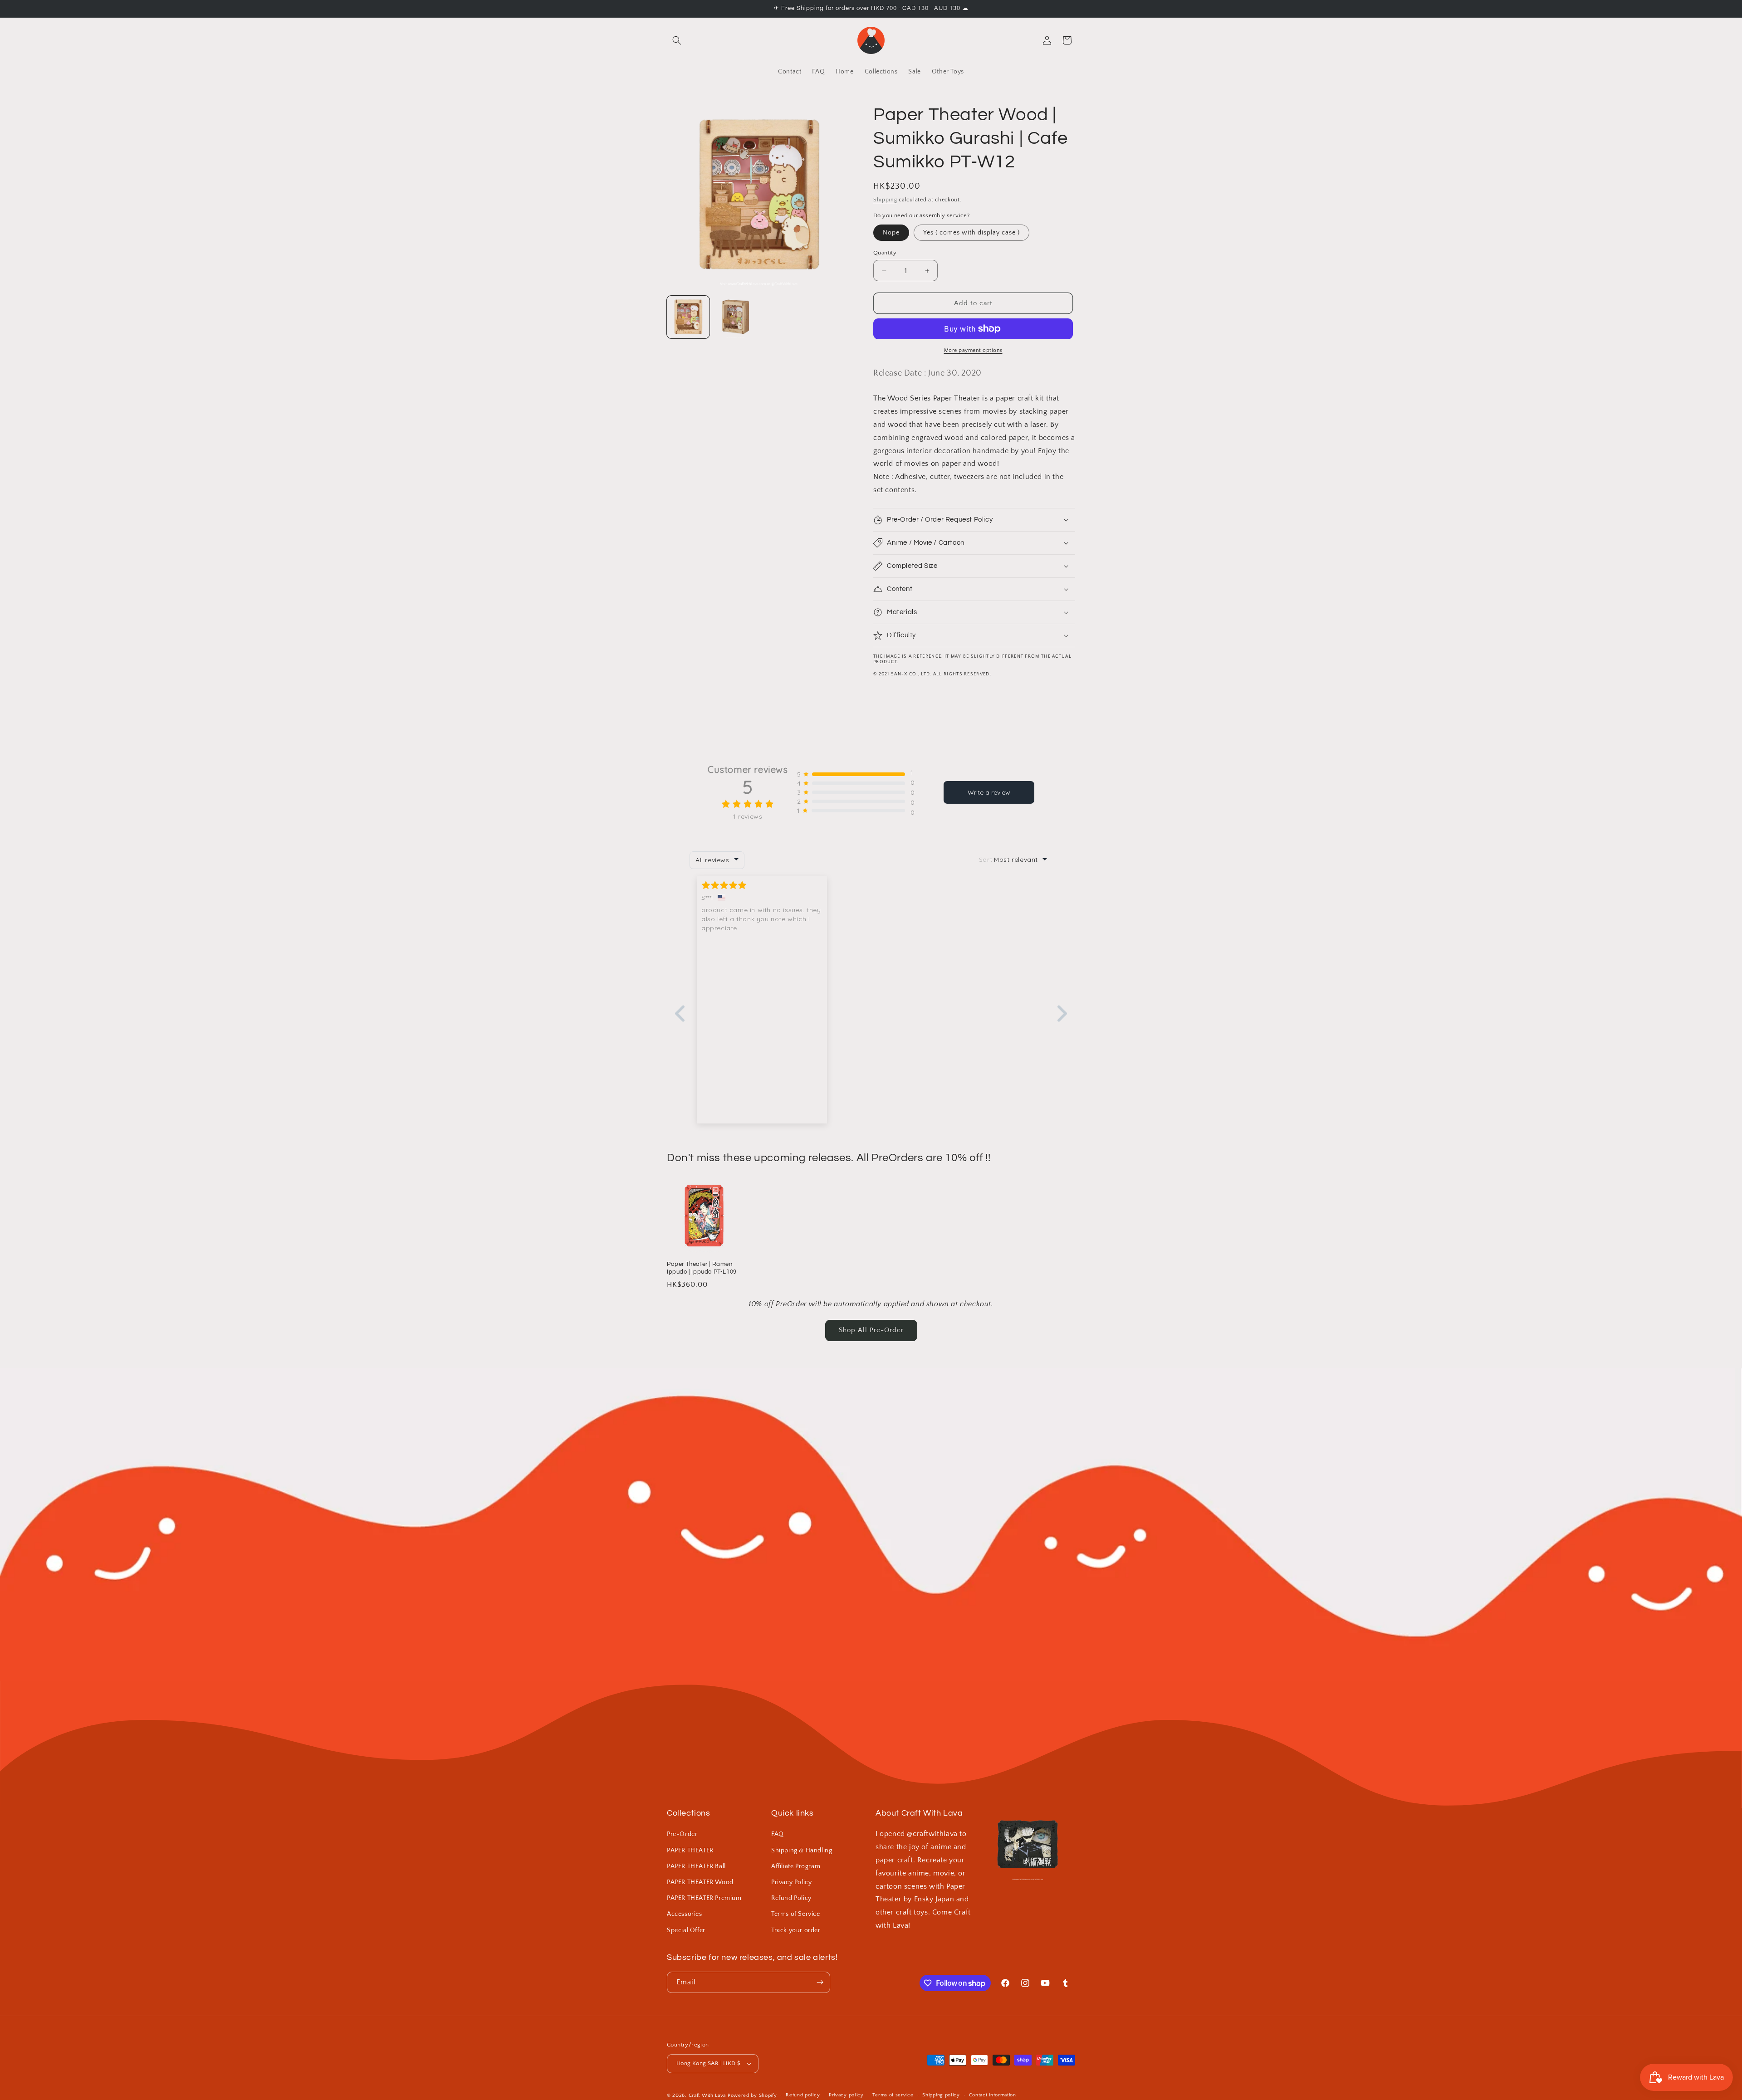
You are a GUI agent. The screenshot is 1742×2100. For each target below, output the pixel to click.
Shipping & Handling (802, 1851)
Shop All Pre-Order (871, 1330)
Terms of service (893, 2095)
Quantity (885, 253)
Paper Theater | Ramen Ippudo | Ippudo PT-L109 (702, 1268)
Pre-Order (682, 1834)
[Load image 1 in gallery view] (688, 317)
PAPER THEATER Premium (704, 1898)
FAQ (778, 1834)
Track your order (796, 1930)
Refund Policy (791, 1898)
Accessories (685, 1914)
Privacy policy (846, 2095)
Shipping (885, 200)
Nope (891, 233)
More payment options (973, 350)
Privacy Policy (791, 1882)
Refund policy (803, 2095)
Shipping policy (941, 2095)
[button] (677, 40)
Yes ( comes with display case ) (971, 233)
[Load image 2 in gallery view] (735, 317)
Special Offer (686, 1930)
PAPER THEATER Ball (696, 1866)
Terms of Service (796, 1914)
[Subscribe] (820, 1982)
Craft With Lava (707, 2095)
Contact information (993, 2095)
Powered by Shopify (752, 2095)
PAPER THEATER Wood (700, 1882)
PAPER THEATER (690, 1851)
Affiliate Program (796, 1866)
